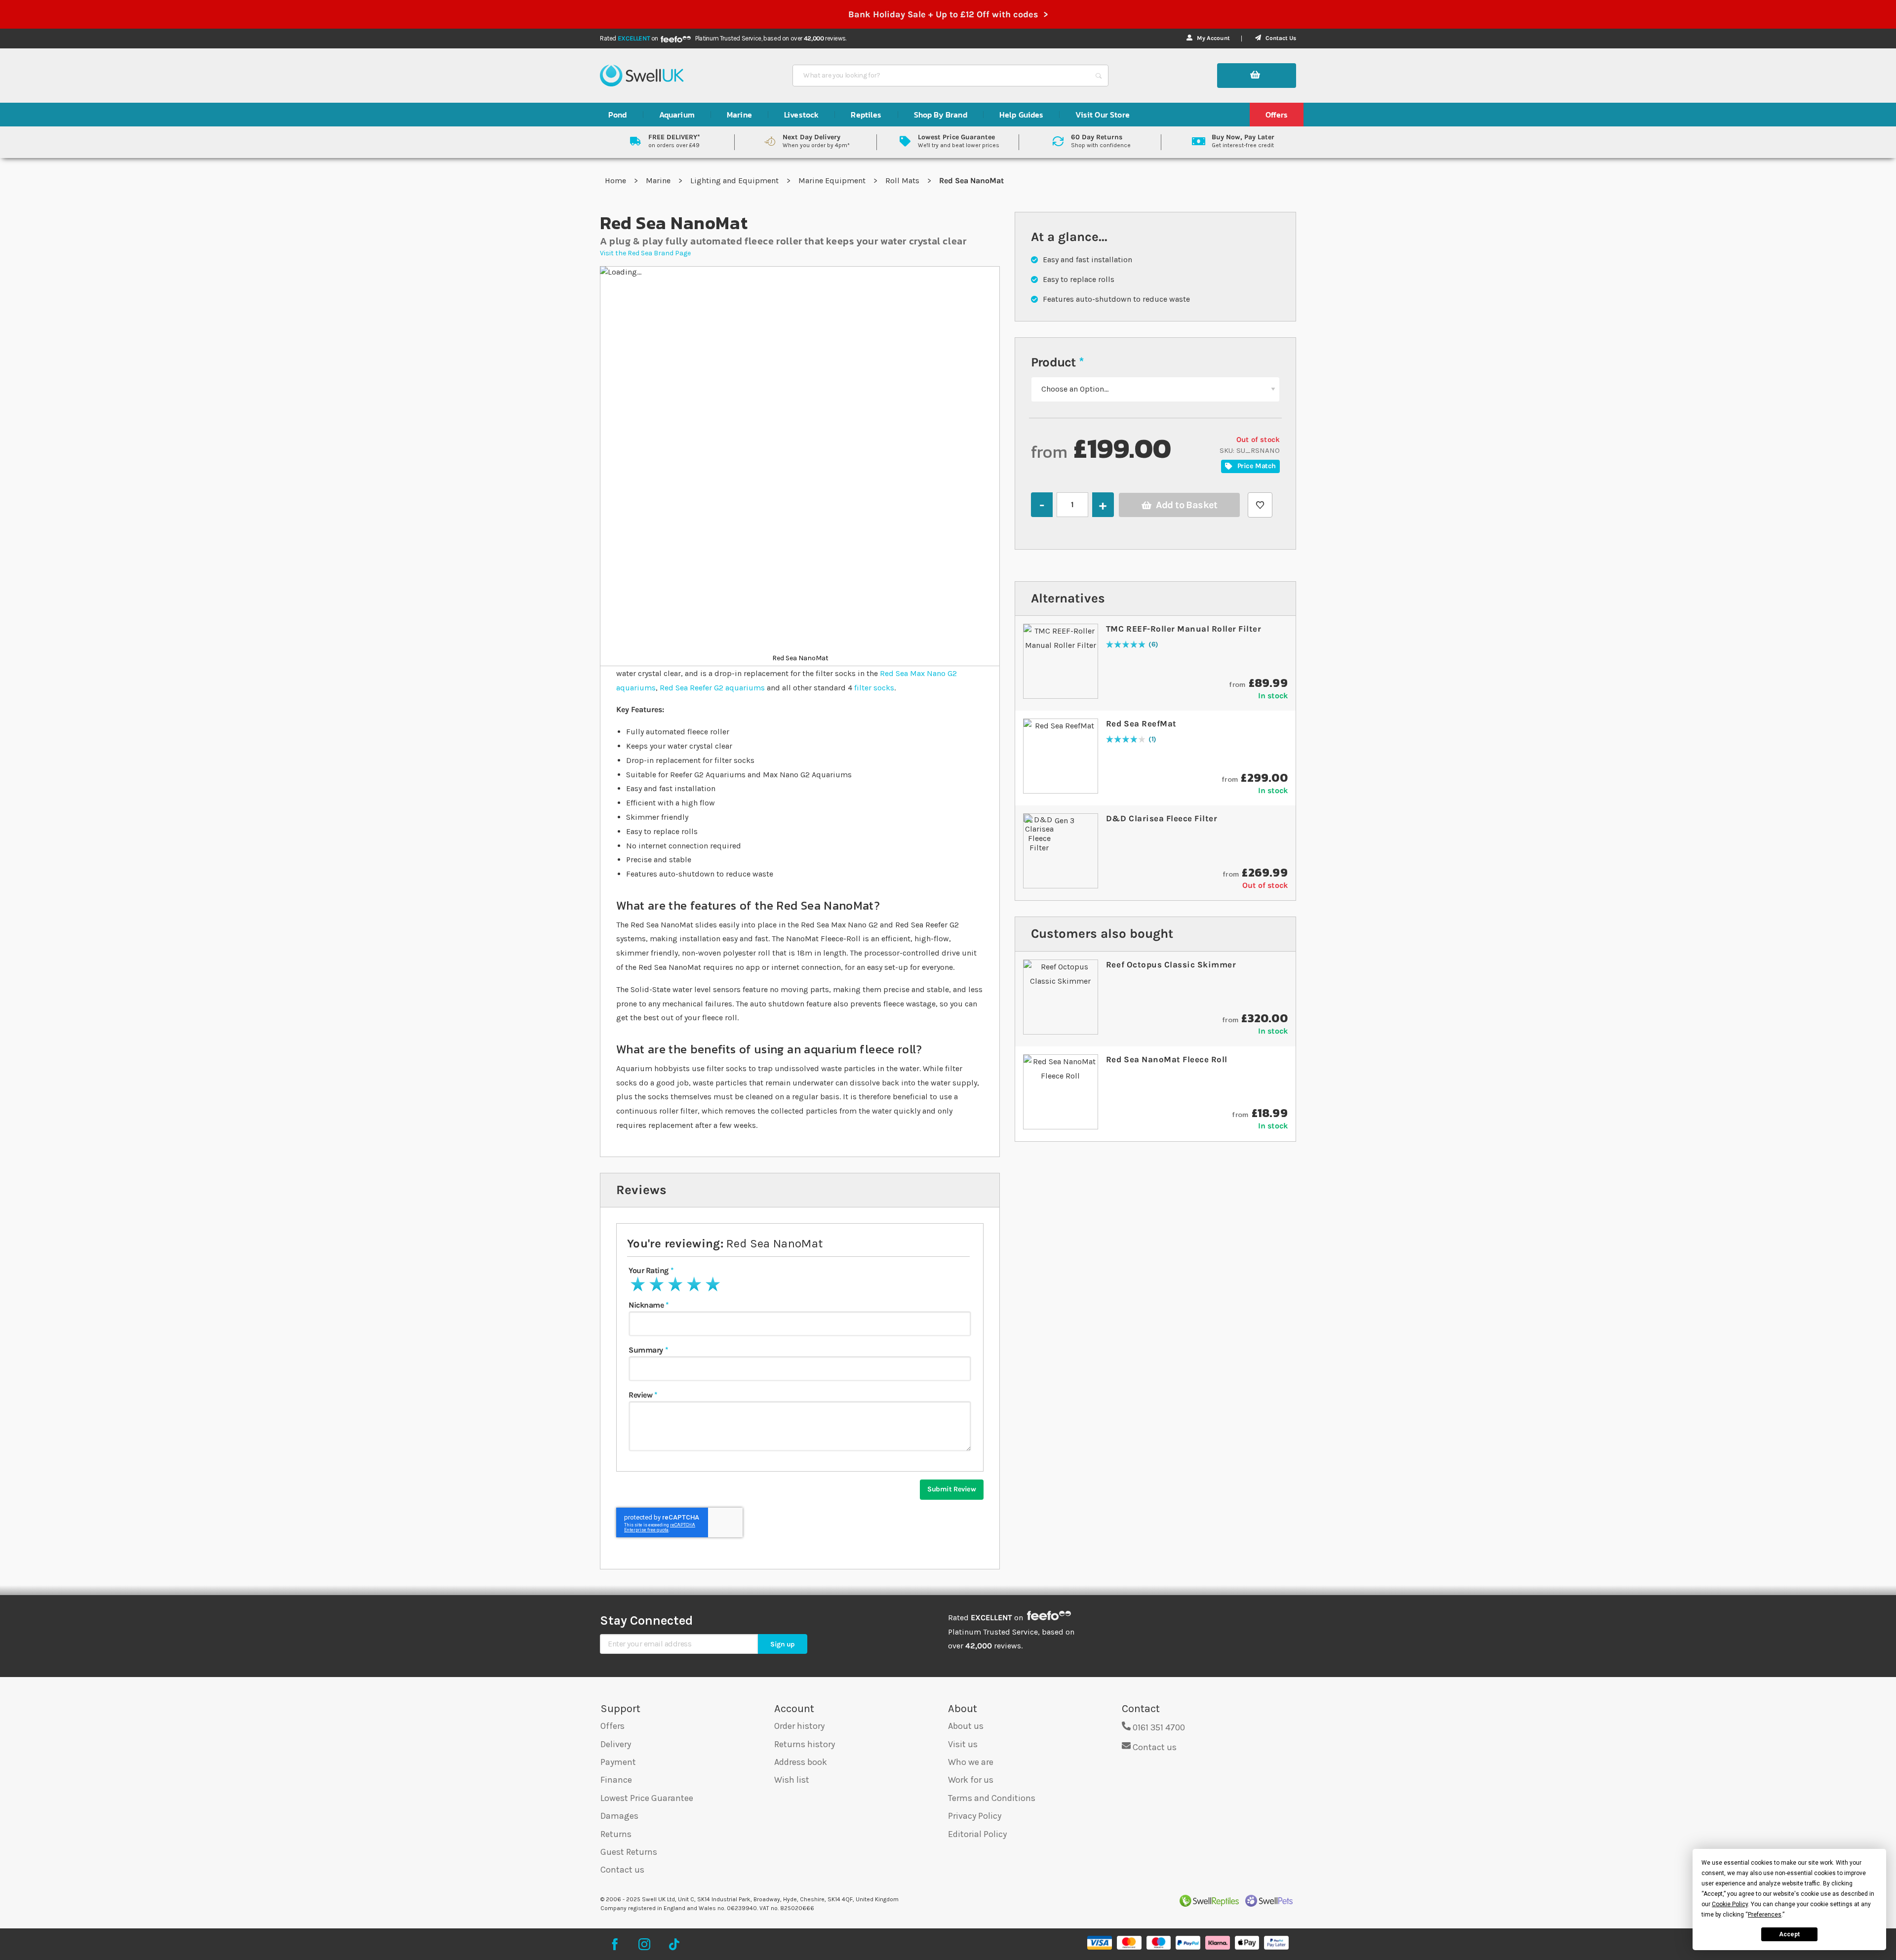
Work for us (971, 1780)
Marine (659, 180)
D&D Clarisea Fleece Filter (1162, 818)
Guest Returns (629, 1852)
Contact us (622, 1870)
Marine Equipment (833, 180)
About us (966, 1726)
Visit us (963, 1744)
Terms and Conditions (992, 1798)
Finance (616, 1780)
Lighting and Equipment (735, 180)
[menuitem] (618, 115)
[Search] (1099, 76)
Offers (612, 1726)
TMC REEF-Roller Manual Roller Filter (1184, 629)
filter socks (874, 688)
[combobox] (942, 76)
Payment (618, 1762)
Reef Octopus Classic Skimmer (1171, 964)
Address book (801, 1762)
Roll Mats (903, 180)
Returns (616, 1834)
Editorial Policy (977, 1834)
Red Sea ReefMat (1141, 723)
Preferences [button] (1765, 1915)
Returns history (805, 1744)
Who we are (971, 1762)
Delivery (616, 1744)
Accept (1789, 1934)
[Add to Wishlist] (1260, 505)
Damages (619, 1816)
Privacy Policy (975, 1816)
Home (616, 180)
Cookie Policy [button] (1730, 1904)
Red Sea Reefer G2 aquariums (712, 688)
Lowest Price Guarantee (647, 1798)
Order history (799, 1726)
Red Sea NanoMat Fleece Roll (1167, 1059)
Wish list (792, 1780)
